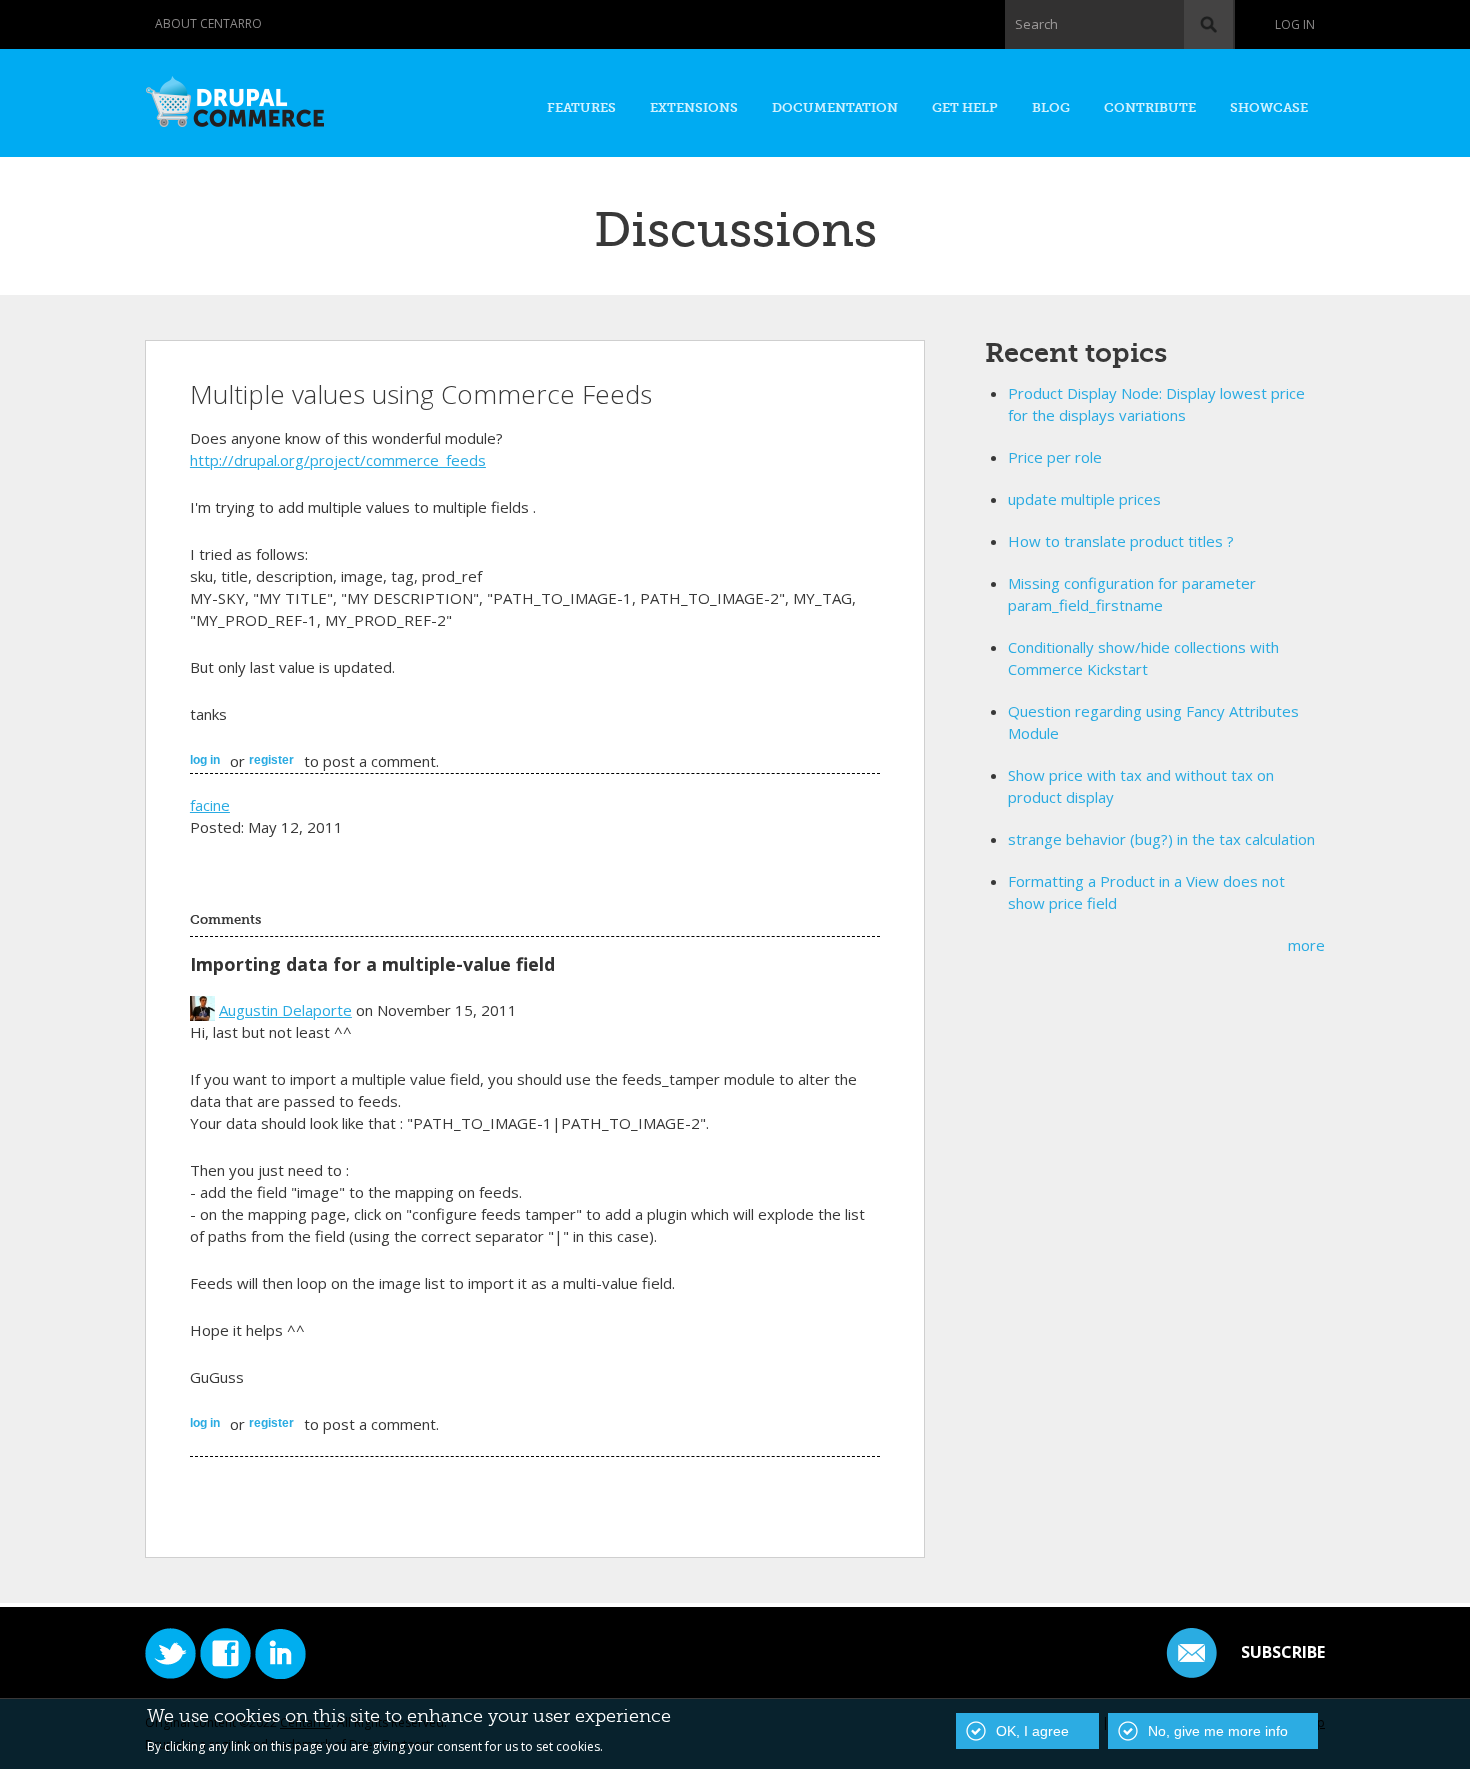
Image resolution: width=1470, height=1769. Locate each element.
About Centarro (208, 23)
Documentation (835, 107)
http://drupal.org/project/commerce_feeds (338, 460)
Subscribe (1283, 1652)
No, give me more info (1218, 1731)
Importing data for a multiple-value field (372, 964)
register (271, 760)
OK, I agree (1032, 1731)
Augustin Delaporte (285, 1010)
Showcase (1269, 107)
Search (1036, 24)
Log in (1295, 24)
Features (581, 107)
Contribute (1150, 107)
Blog (1051, 107)
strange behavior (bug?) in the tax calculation (1161, 839)
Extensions (694, 107)
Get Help (965, 107)
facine (210, 805)
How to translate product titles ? (1121, 541)
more (1306, 945)
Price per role (1055, 457)
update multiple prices (1084, 499)
